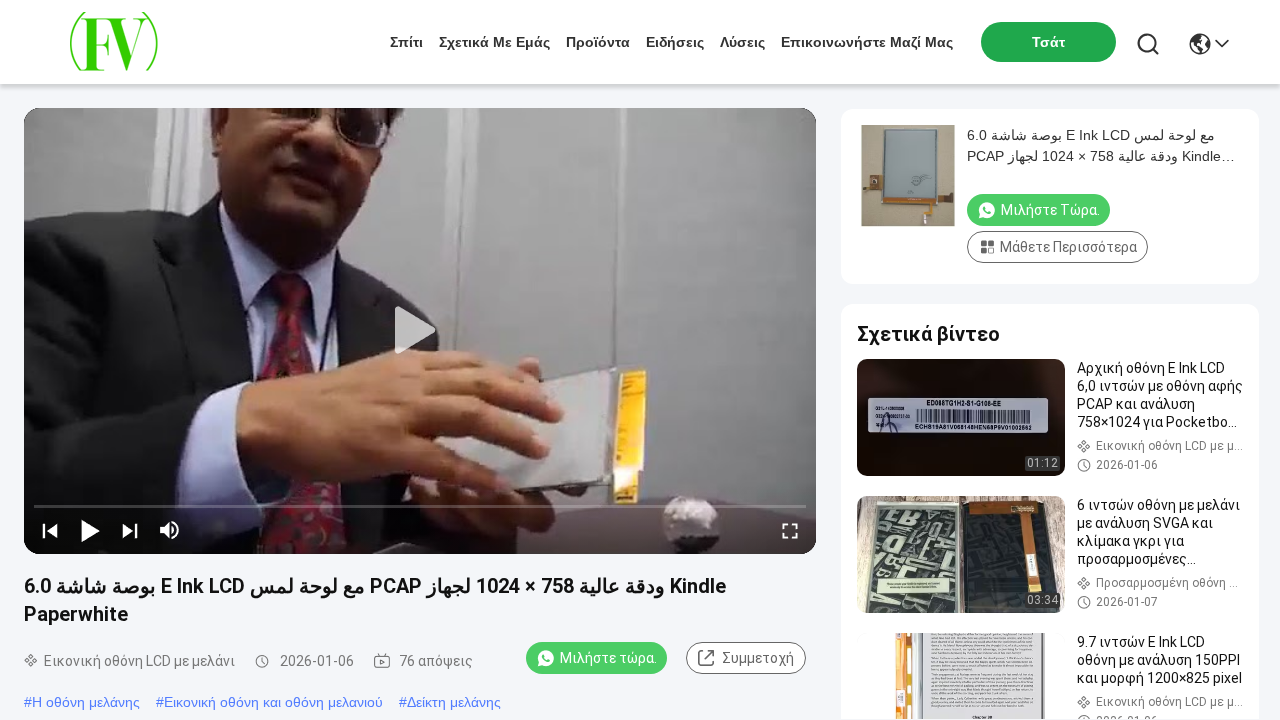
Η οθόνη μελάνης (86, 702)
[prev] (50, 530)
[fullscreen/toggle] (790, 530)
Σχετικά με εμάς (494, 42)
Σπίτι (406, 42)
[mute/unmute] (170, 530)
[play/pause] (90, 530)
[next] (130, 530)
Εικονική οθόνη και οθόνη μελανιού (273, 702)
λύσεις (742, 42)
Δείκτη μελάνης (454, 702)
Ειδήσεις (675, 42)
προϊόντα (598, 42)
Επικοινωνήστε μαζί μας (867, 42)
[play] (420, 331)
